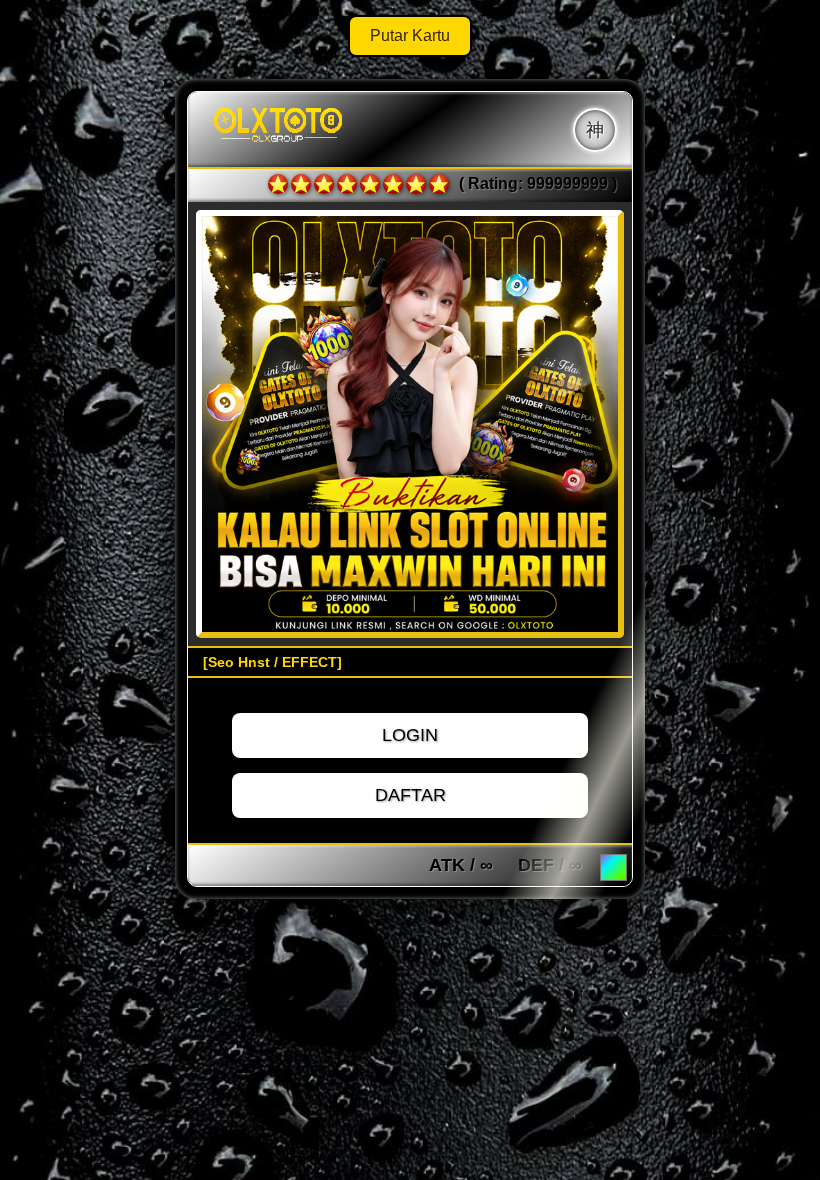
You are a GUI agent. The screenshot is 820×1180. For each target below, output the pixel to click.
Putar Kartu (410, 35)
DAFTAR (410, 795)
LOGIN (410, 735)
